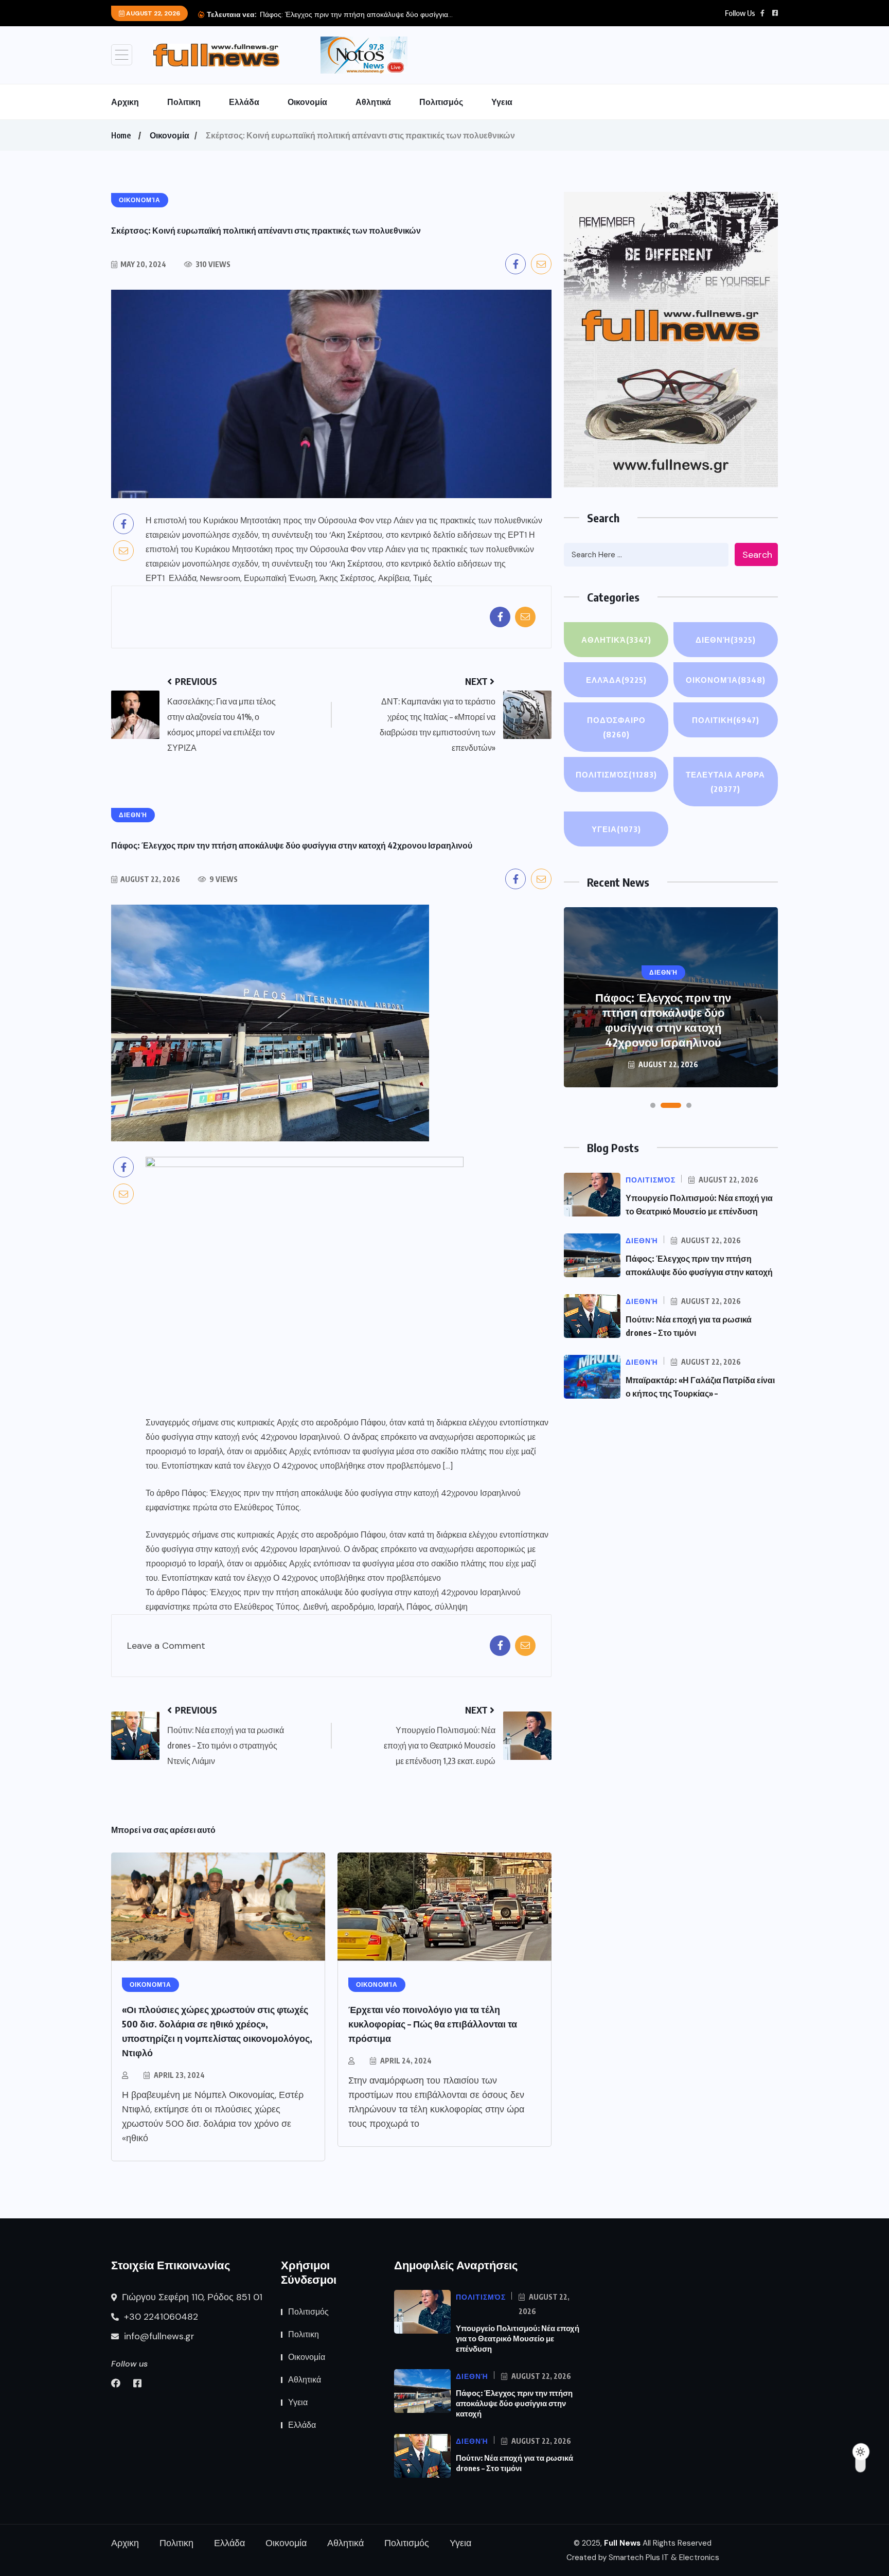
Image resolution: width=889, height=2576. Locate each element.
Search (757, 555)
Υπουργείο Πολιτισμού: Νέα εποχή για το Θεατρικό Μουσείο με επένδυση (518, 2338)
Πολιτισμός (441, 102)
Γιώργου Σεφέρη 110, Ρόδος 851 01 (191, 2297)
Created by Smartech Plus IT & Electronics (643, 2557)
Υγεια (502, 102)
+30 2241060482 (160, 2317)
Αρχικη (125, 102)
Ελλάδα (244, 102)
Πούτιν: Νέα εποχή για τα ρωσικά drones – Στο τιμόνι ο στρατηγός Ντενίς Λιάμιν (663, 1027)
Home (121, 135)
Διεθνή (726, 640)
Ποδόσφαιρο (616, 727)
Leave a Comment (166, 1646)
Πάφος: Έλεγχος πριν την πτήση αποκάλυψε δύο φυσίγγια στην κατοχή (514, 2403)
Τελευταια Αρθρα (725, 782)
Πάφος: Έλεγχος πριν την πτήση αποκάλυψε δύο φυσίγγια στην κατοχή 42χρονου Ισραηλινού (351, 1493)
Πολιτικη (184, 102)
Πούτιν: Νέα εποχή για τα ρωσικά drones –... (331, 14)
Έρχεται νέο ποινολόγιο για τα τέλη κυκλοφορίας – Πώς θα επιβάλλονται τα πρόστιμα (433, 2024)
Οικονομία (307, 102)
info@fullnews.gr (158, 2336)
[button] (653, 1105)
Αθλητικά (373, 102)
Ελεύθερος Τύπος (267, 1507)
